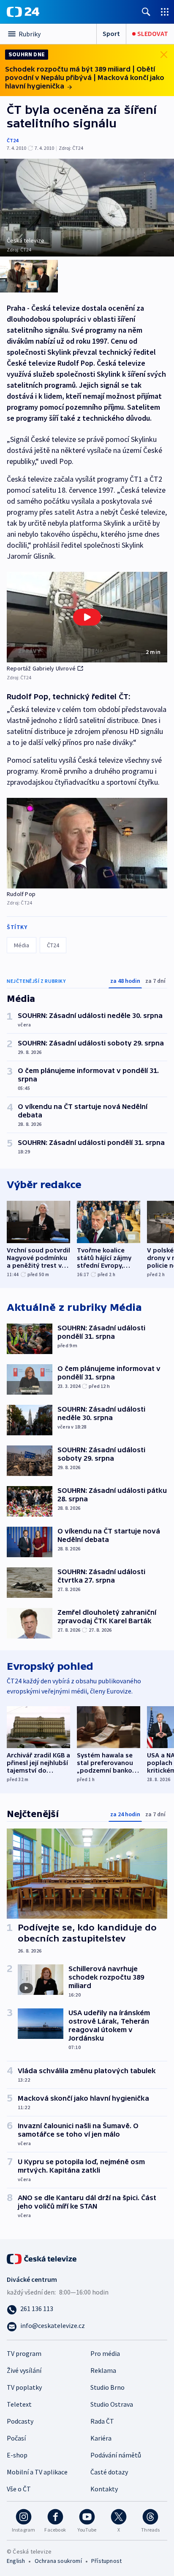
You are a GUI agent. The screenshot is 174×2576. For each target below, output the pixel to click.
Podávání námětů (116, 2455)
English (16, 2561)
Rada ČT (102, 2421)
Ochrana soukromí (58, 2561)
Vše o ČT (19, 2489)
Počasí (16, 2438)
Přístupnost (106, 2561)
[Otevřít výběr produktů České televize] (165, 12)
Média (22, 945)
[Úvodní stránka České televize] (42, 2258)
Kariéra (101, 2438)
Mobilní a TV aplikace (37, 2472)
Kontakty (104, 2489)
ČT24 (12, 140)
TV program (24, 2353)
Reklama (103, 2370)
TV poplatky (24, 2387)
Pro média (105, 2353)
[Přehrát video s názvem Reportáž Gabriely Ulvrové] (87, 617)
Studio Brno (107, 2387)
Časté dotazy (109, 2472)
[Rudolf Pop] (87, 843)
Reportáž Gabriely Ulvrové (41, 668)
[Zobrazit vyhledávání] (146, 12)
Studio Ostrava (112, 2404)
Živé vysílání (24, 2370)
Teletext (19, 2404)
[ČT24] (23, 12)
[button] (87, 617)
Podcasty (20, 2421)
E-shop (17, 2455)
